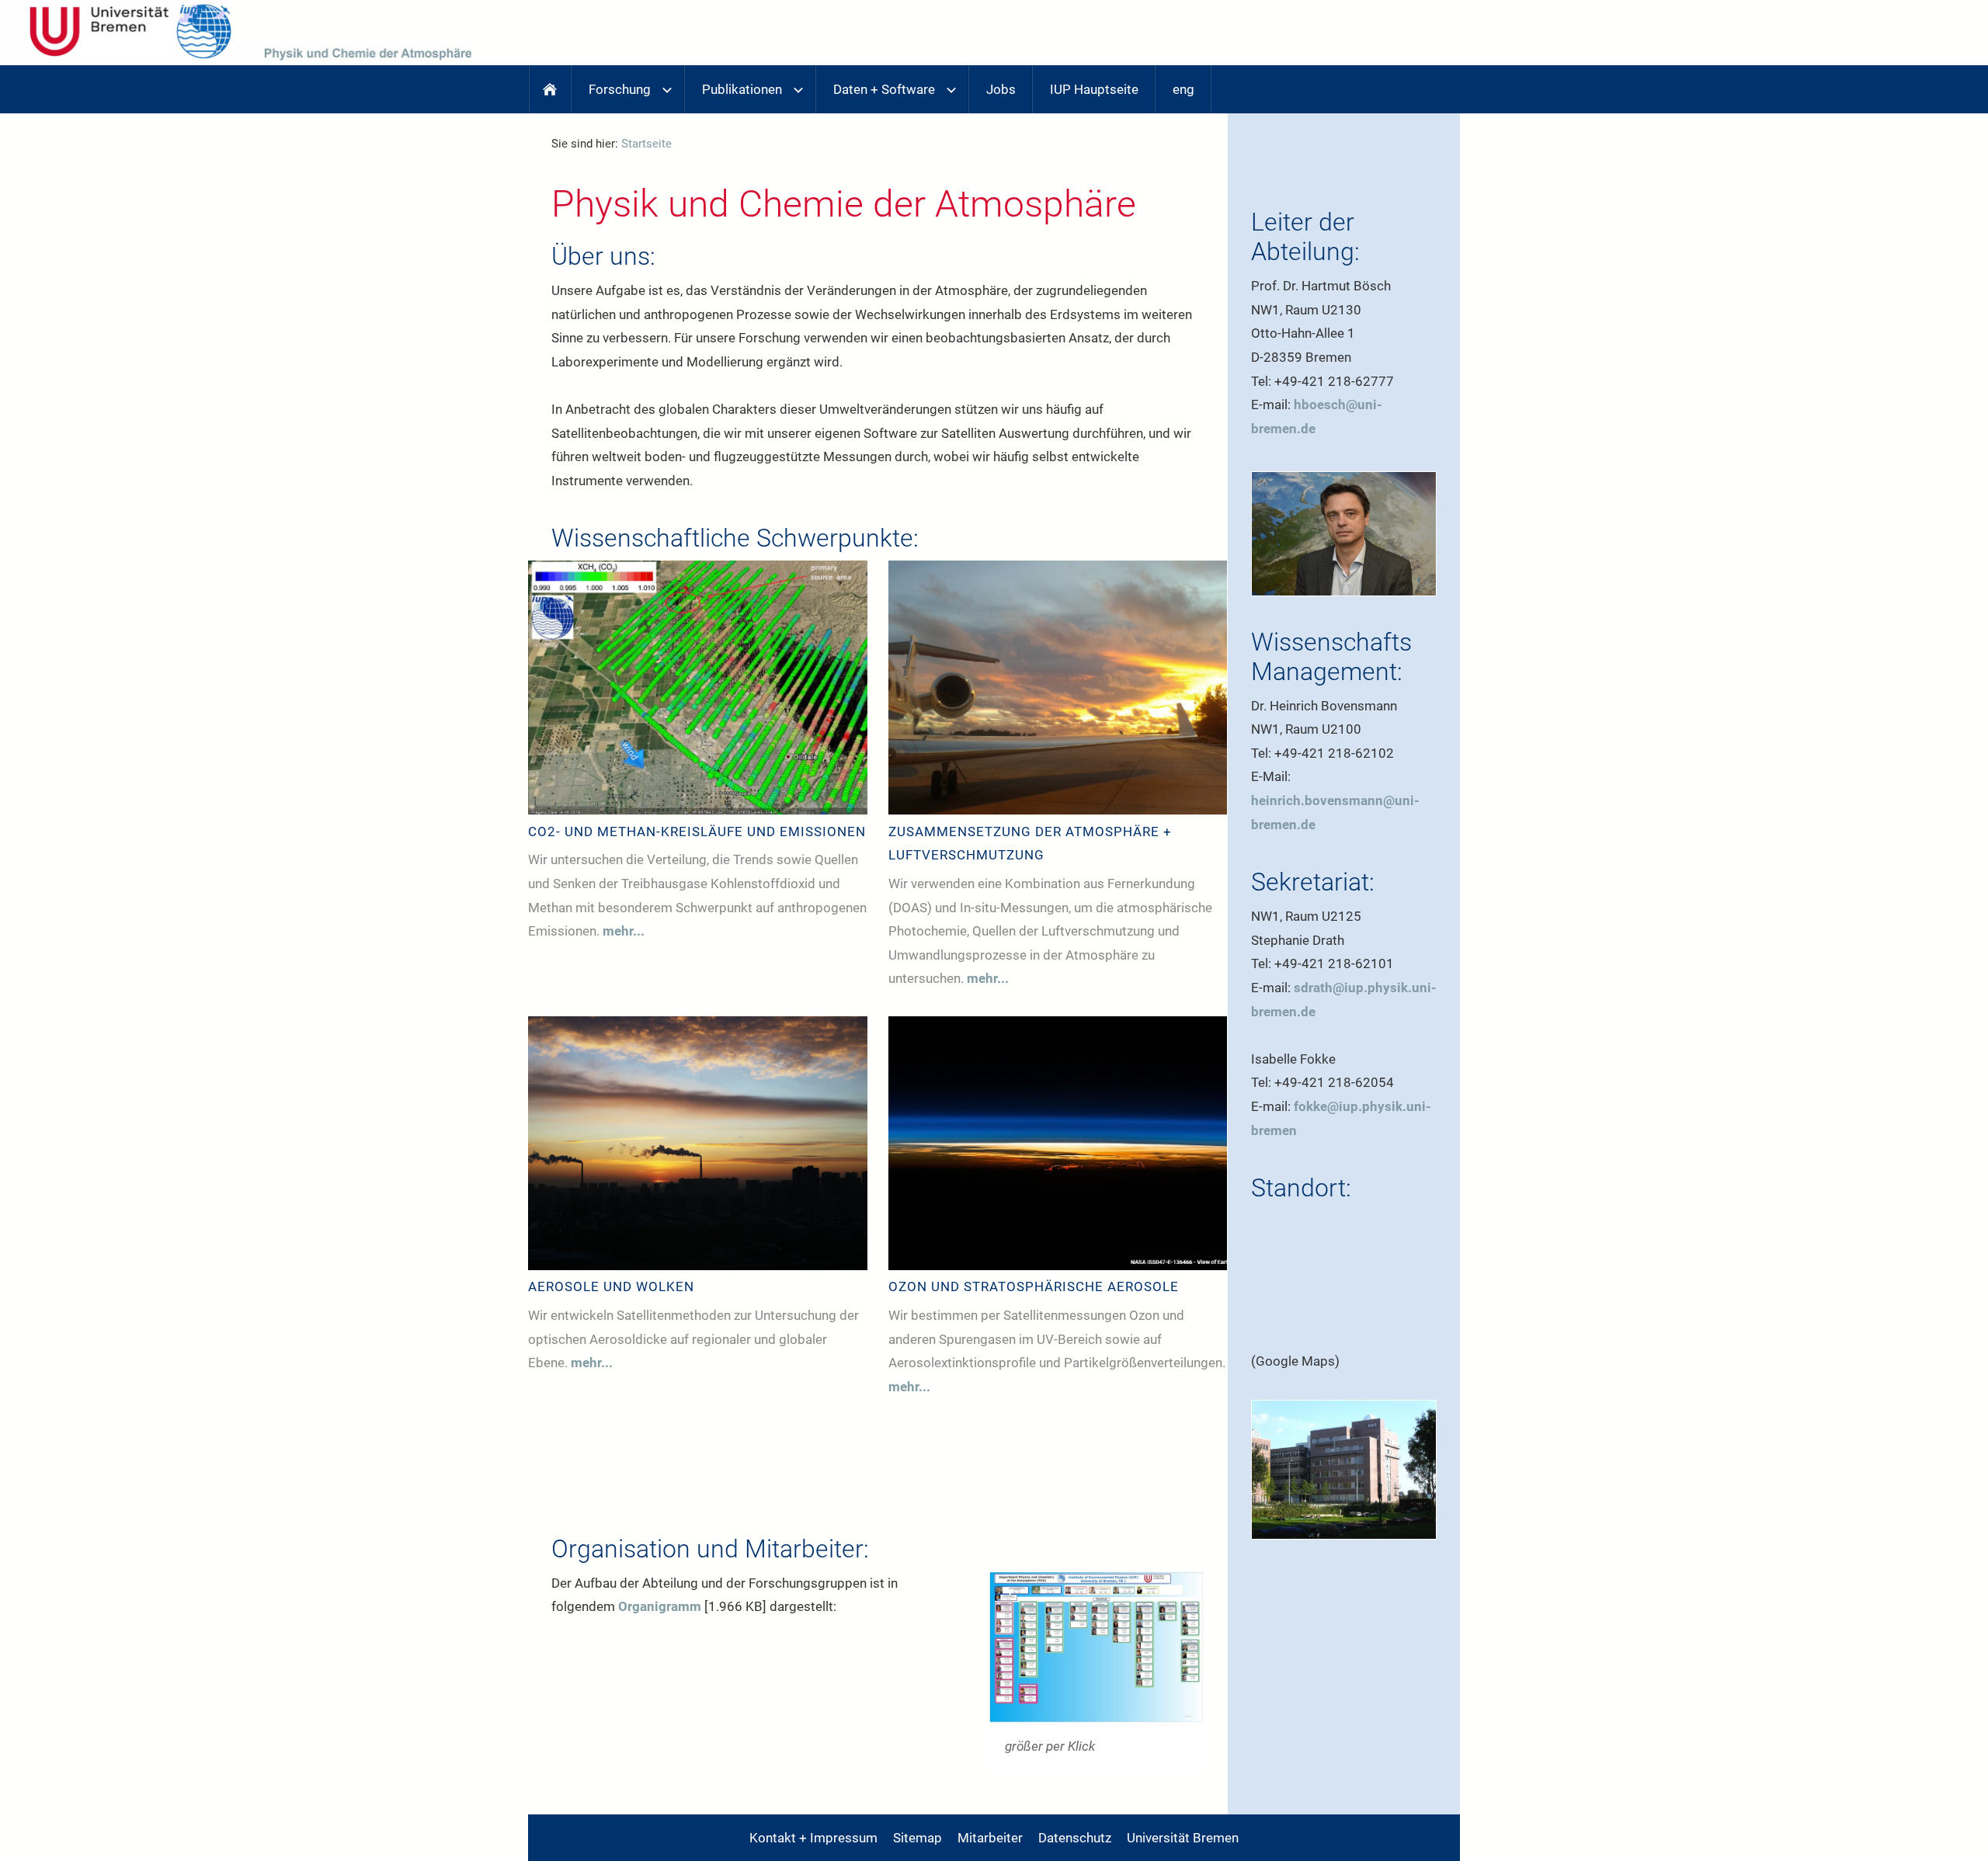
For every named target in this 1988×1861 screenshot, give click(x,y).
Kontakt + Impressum (813, 1838)
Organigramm (660, 1606)
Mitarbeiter (990, 1838)
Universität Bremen (1183, 1838)
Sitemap (918, 1838)
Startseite (646, 144)
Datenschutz (1075, 1838)
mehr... (624, 931)
